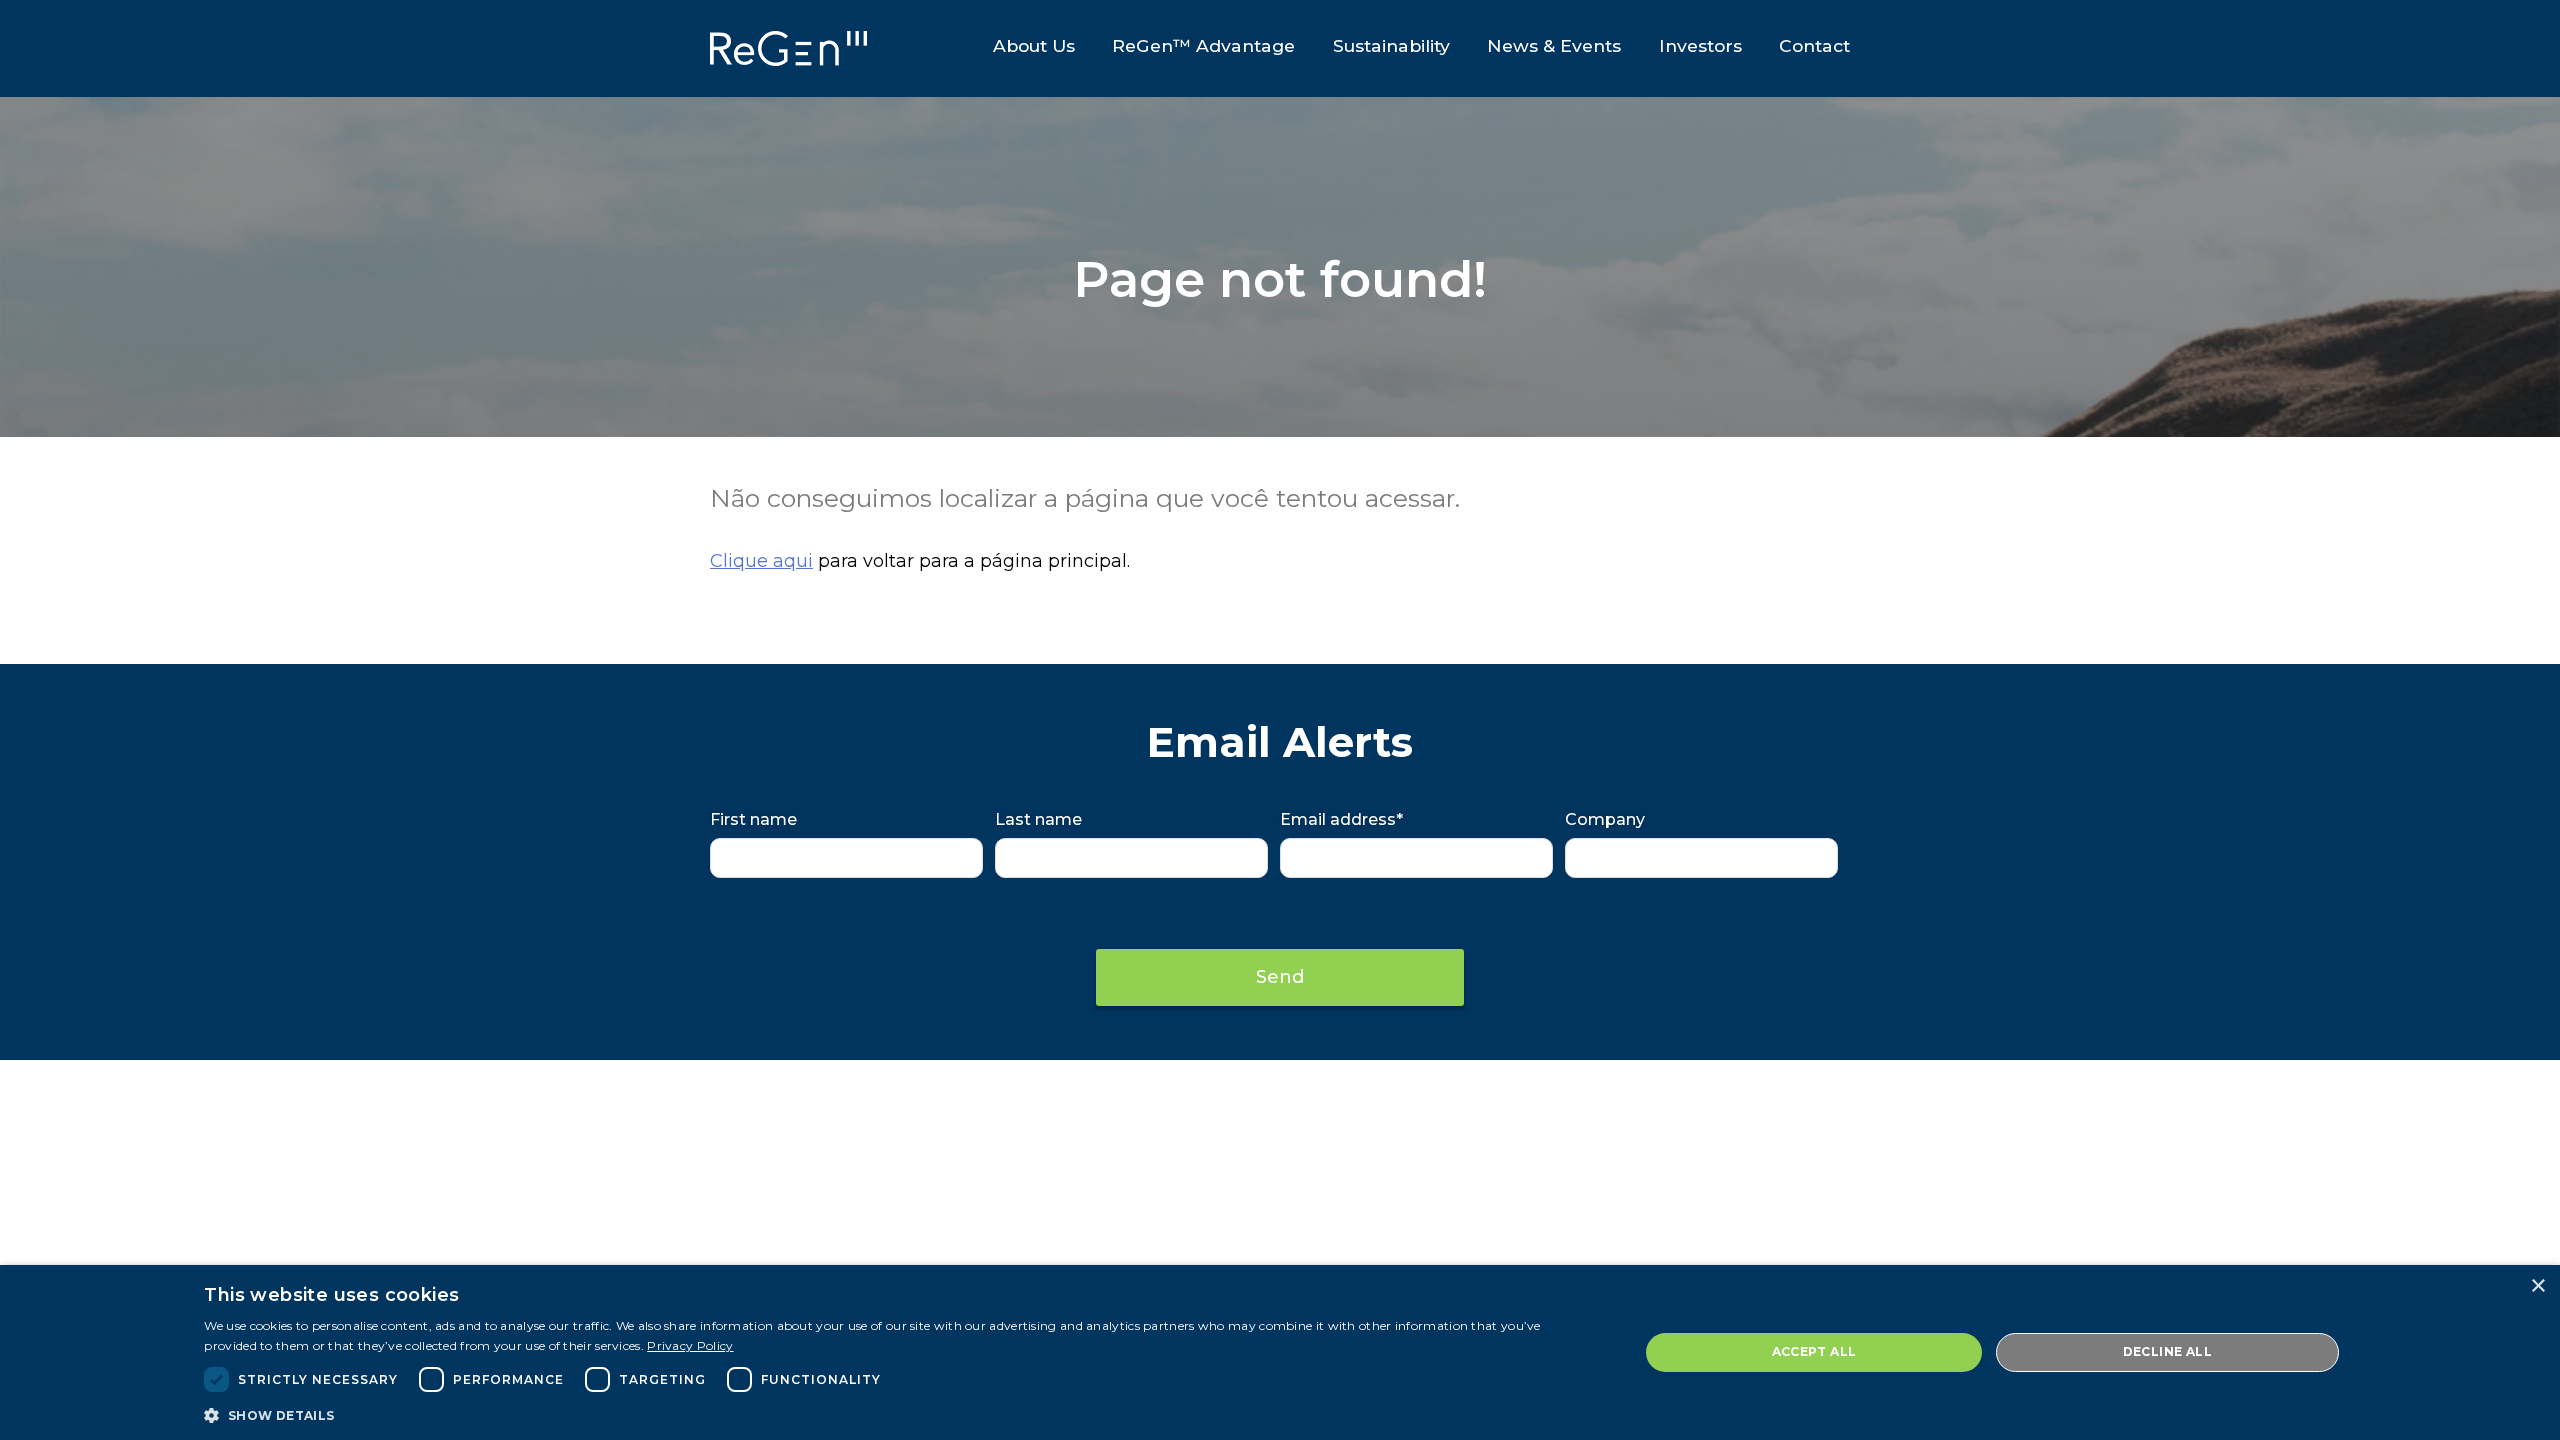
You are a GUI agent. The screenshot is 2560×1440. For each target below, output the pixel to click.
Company (1605, 819)
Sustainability (1391, 45)
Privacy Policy (690, 1345)
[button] (900, 1414)
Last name (1038, 819)
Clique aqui (761, 561)
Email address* (1341, 819)
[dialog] (1280, 1352)
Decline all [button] (2167, 1351)
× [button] (2537, 1286)
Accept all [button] (1814, 1351)
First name (753, 819)
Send (1280, 977)
